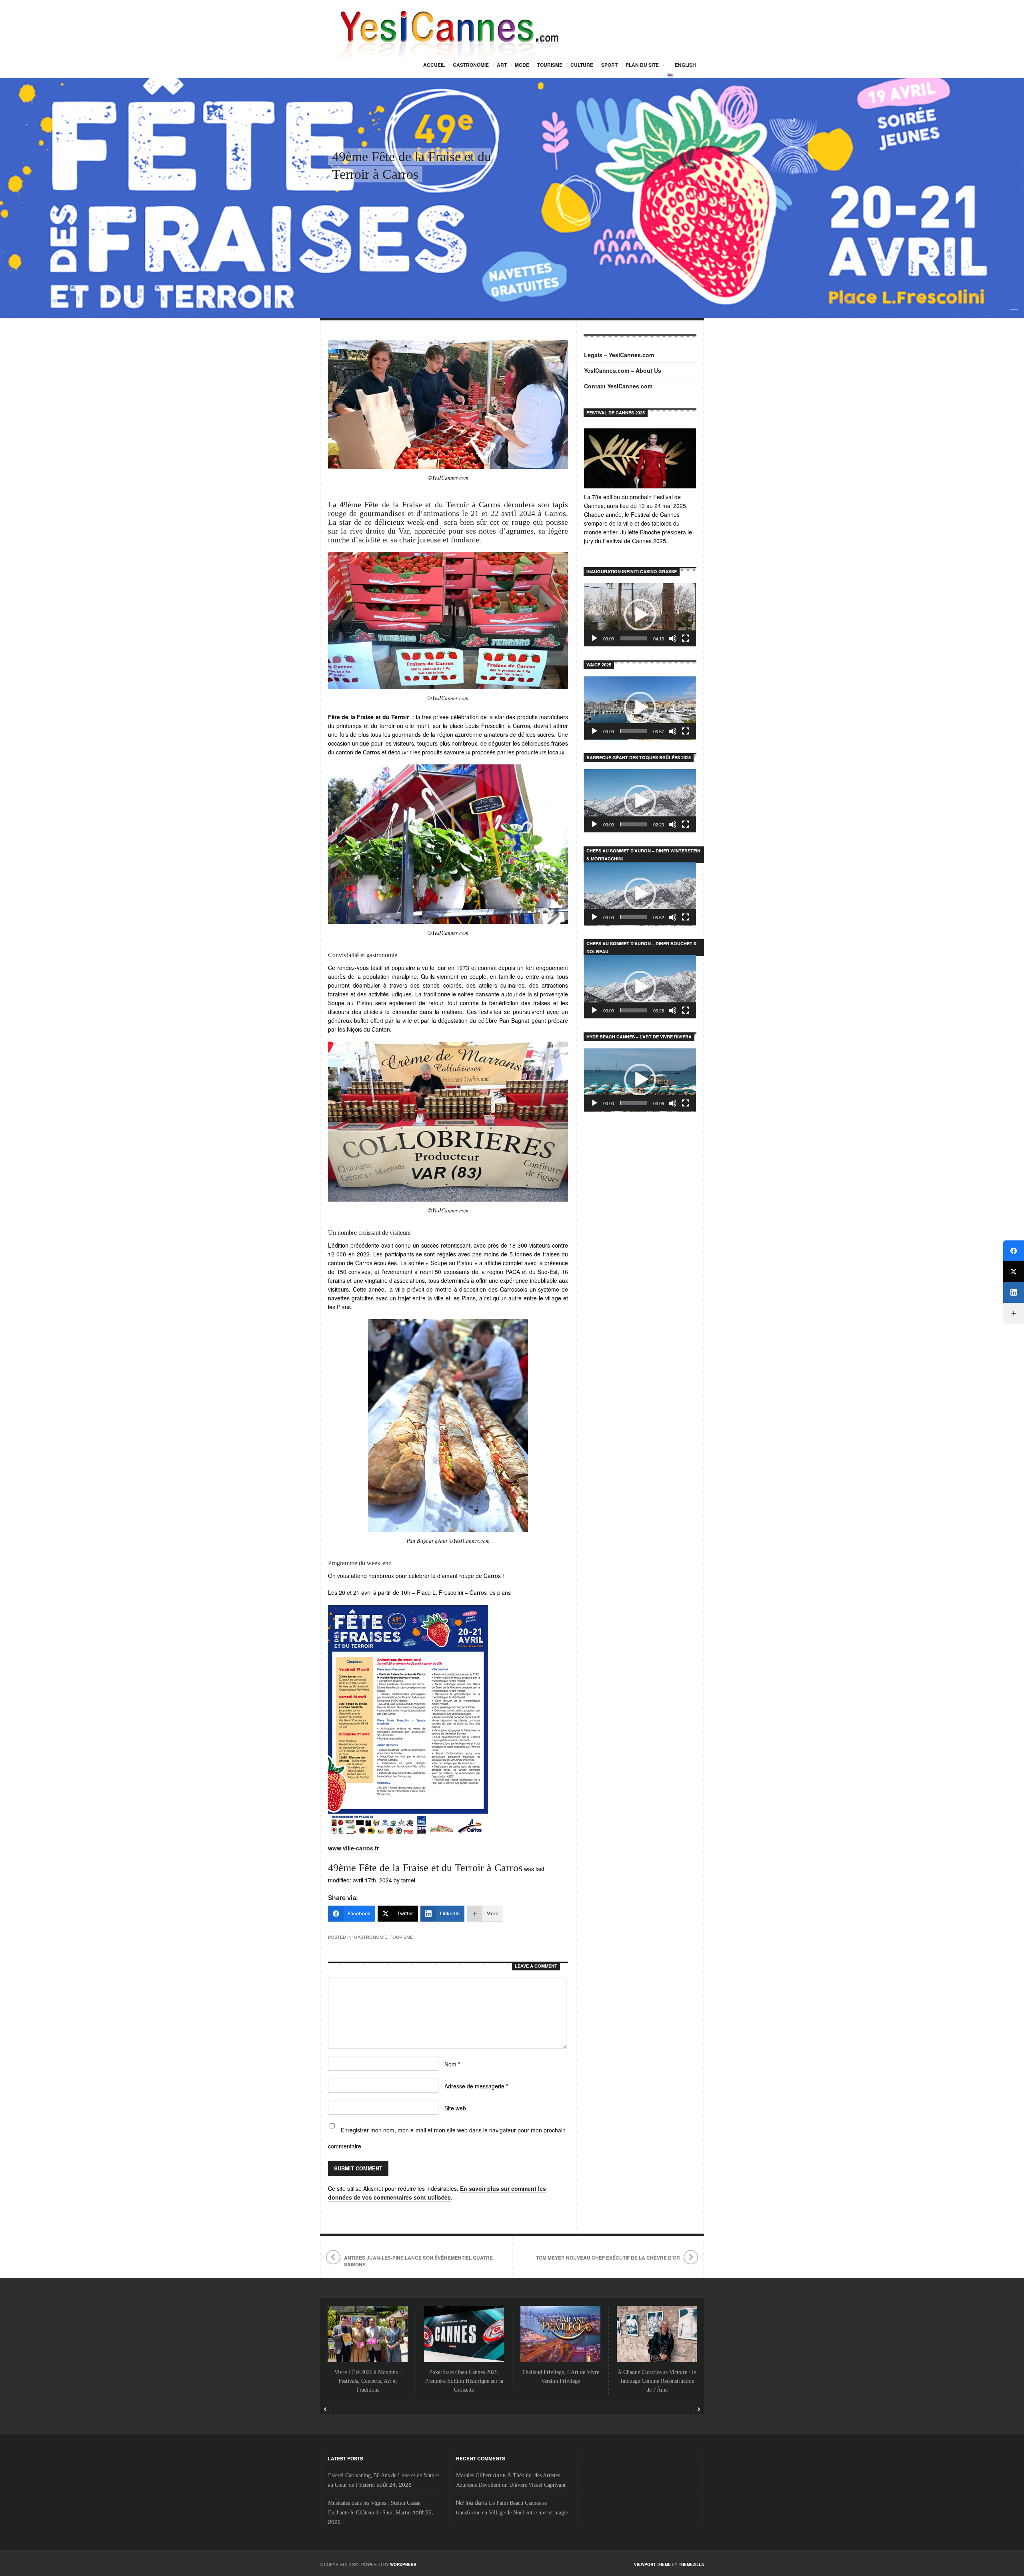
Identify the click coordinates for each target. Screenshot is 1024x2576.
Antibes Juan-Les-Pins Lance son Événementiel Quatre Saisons (418, 2261)
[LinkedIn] (1014, 1292)
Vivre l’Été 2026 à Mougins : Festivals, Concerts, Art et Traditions (368, 2381)
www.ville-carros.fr (353, 1848)
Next (699, 2409)
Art (502, 65)
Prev (325, 2409)
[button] (640, 615)
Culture (582, 65)
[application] (640, 615)
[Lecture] (594, 638)
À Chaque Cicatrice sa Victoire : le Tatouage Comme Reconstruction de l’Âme (657, 2381)
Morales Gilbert (474, 2475)
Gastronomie (471, 65)
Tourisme (550, 65)
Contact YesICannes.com (618, 386)
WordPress (403, 2564)
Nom (452, 2064)
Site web (455, 2108)
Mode (522, 65)
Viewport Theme (652, 2564)
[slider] (634, 638)
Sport (609, 65)
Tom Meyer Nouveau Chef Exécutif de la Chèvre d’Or (608, 2258)
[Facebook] (1014, 1251)
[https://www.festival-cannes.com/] (640, 458)
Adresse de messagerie (476, 2086)
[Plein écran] (686, 638)
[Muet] (673, 638)
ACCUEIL (434, 65)
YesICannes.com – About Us (623, 370)
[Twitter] (1014, 1272)
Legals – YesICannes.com (619, 355)
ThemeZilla (691, 2564)
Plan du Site (642, 65)
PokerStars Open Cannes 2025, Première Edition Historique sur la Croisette (464, 2381)
